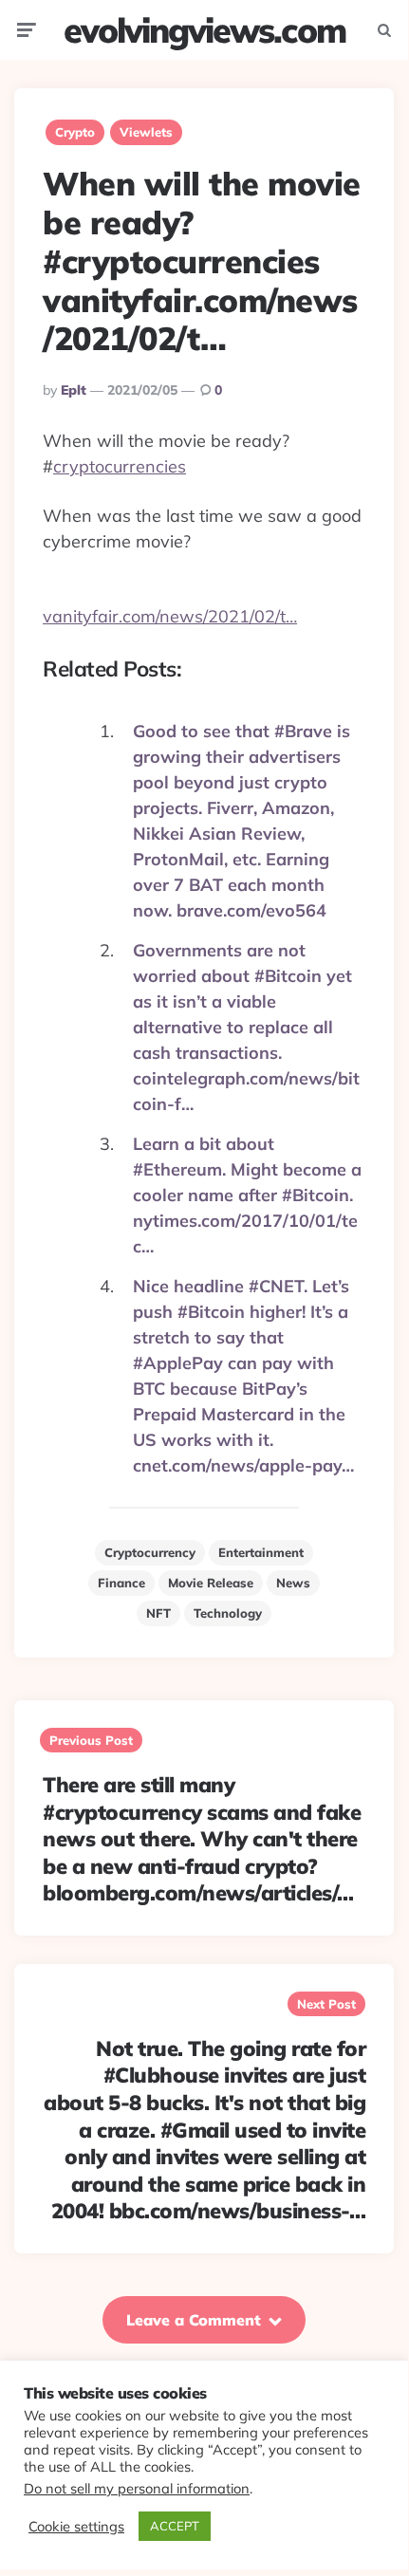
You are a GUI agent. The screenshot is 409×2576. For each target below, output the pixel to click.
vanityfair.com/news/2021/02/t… (170, 616)
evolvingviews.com (204, 30)
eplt (74, 390)
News (293, 1583)
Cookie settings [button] (76, 2527)
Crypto (75, 132)
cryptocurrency (150, 1552)
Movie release (211, 1583)
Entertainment (261, 1552)
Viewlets (146, 132)
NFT (158, 1613)
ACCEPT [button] (175, 2526)
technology (228, 1613)
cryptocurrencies (120, 466)
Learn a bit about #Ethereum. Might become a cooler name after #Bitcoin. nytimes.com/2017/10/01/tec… (247, 1195)
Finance (121, 1583)
